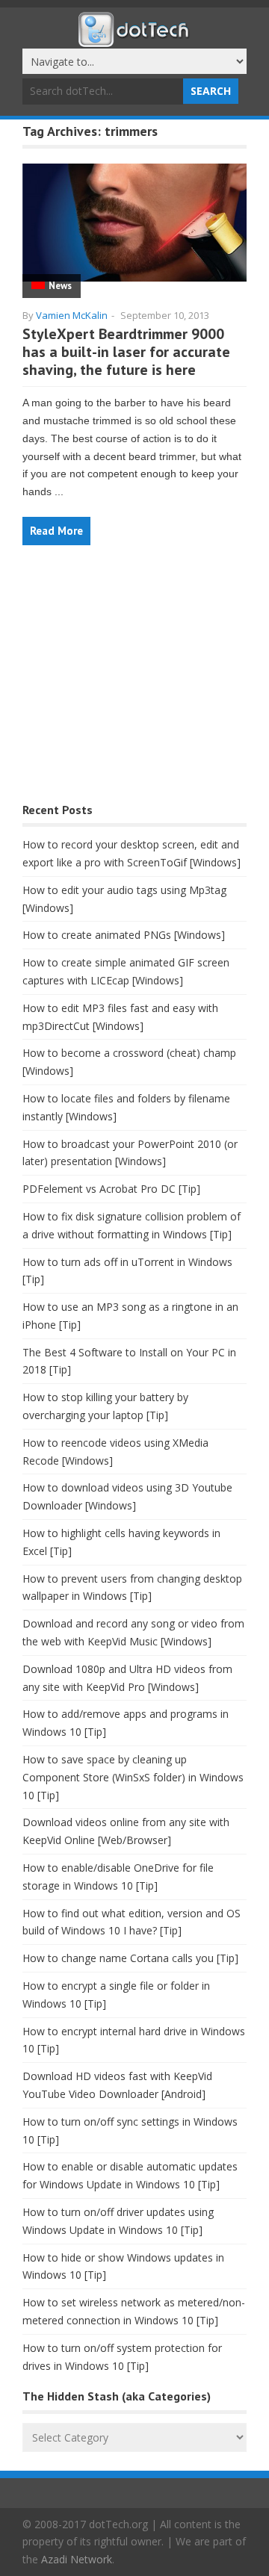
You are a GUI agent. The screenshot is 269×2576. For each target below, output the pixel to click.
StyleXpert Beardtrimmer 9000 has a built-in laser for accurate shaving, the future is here (126, 352)
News (60, 286)
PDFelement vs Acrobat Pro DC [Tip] (111, 1189)
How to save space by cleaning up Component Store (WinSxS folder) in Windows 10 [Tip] (133, 1777)
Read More (56, 531)
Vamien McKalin (72, 315)
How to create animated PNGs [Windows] (124, 935)
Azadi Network (77, 2559)
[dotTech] (134, 40)
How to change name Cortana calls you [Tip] (130, 1958)
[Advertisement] (134, 682)
